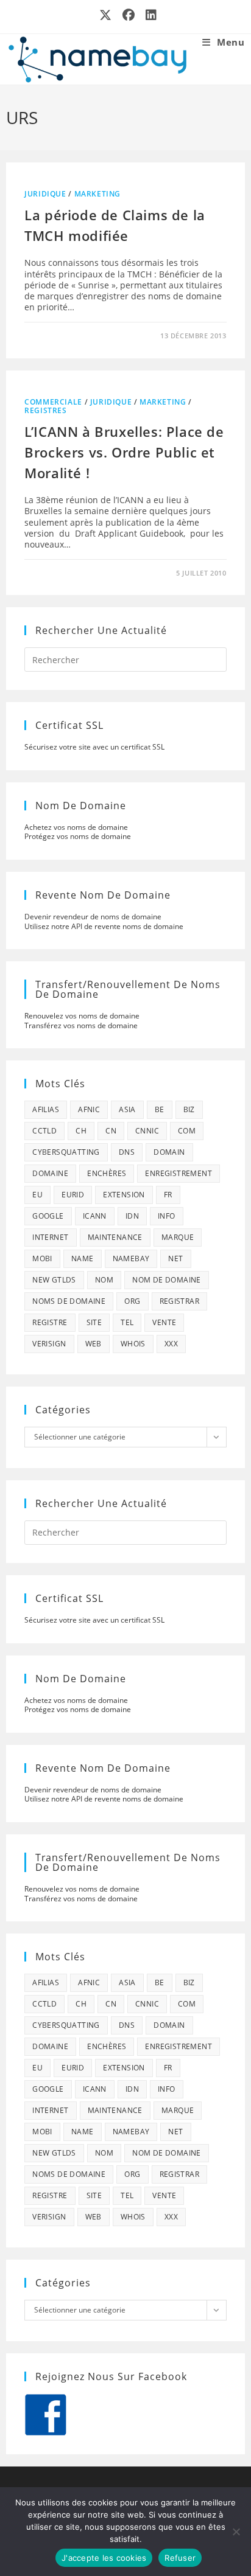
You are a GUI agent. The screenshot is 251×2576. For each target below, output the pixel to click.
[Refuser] (236, 2532)
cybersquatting (66, 1152)
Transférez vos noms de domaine (81, 1025)
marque (178, 1237)
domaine (50, 1173)
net (175, 1258)
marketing (97, 194)
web (94, 1344)
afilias (46, 1109)
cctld (44, 1131)
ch (81, 1131)
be (160, 1109)
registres (45, 410)
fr (168, 1195)
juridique (45, 194)
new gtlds (54, 1280)
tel (127, 1322)
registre (50, 1322)
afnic (89, 1109)
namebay (131, 1258)
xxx (171, 1344)
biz (189, 1109)
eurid (73, 1195)
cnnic (147, 1131)
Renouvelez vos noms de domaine (82, 1016)
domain (169, 1152)
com (187, 1131)
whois (133, 1344)
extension (124, 1195)
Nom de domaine (167, 1280)
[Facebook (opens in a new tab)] (129, 15)
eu (37, 1195)
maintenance (115, 1237)
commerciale (53, 402)
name (83, 1258)
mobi (42, 1258)
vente (164, 1322)
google (48, 1216)
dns (127, 1152)
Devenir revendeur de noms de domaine (93, 917)
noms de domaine (69, 1301)
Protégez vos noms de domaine (78, 836)
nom (104, 1280)
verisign (49, 1344)
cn (111, 1131)
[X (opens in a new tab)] (106, 15)
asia (127, 1109)
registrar (180, 1301)
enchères (107, 1173)
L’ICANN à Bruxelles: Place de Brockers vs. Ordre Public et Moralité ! (124, 452)
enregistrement (179, 1173)
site (94, 1322)
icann (95, 1216)
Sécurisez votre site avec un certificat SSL (94, 747)
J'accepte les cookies (104, 2558)
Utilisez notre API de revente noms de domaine (104, 926)
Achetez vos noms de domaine (76, 827)
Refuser (180, 2558)
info (167, 1216)
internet (50, 1237)
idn (132, 1216)
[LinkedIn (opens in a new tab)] (149, 15)
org (132, 1301)
